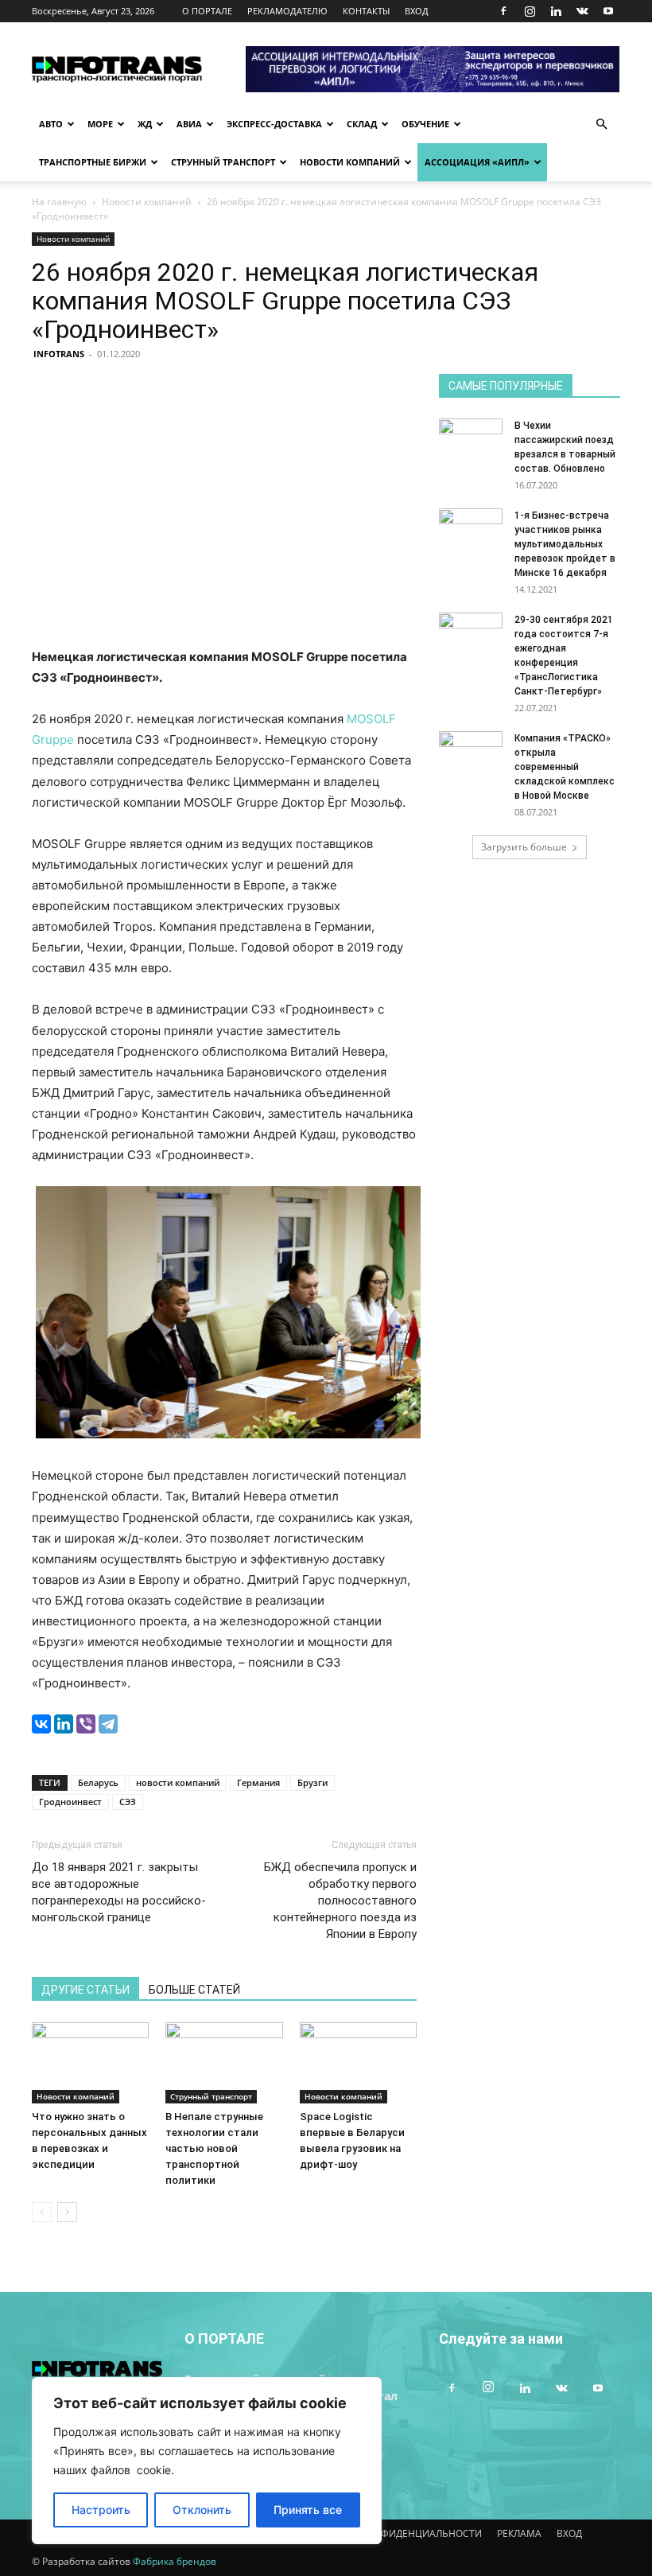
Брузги (312, 1782)
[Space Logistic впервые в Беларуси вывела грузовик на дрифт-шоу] (358, 2062)
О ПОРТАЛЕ (207, 11)
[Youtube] (608, 11)
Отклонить (202, 2510)
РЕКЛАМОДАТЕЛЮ (287, 11)
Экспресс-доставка (274, 124)
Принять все (308, 2510)
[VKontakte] (582, 11)
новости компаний (178, 1782)
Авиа (189, 124)
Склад (362, 124)
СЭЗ (128, 1802)
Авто (51, 124)
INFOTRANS (59, 354)
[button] (601, 125)
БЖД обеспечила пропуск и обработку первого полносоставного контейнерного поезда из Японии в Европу (340, 1901)
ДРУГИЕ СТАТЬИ (85, 1990)
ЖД (145, 124)
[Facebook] (503, 11)
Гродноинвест (70, 1802)
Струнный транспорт (223, 162)
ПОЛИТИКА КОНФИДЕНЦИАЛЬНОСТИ (394, 2533)
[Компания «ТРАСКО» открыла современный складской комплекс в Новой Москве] (471, 753)
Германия (258, 1782)
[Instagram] (530, 11)
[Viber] (86, 1724)
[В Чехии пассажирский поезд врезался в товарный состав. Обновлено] (471, 441)
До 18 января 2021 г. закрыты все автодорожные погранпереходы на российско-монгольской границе (119, 1892)
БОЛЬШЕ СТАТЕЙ (194, 1990)
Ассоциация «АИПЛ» (477, 162)
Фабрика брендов (175, 2561)
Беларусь (98, 1782)
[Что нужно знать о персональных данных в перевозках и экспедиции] (90, 2062)
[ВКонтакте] (41, 1724)
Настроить (101, 2510)
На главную (59, 202)
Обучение (425, 124)
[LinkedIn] (64, 1724)
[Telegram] (108, 1724)
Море (100, 124)
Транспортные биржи (93, 162)
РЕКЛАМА (519, 2533)
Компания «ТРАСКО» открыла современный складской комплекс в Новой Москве (565, 767)
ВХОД (417, 11)
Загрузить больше (524, 847)
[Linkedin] (556, 11)
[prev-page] (42, 2212)
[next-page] (67, 2212)
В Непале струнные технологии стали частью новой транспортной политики (214, 2148)
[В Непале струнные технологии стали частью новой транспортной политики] (224, 2062)
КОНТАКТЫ (366, 11)
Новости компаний (350, 162)
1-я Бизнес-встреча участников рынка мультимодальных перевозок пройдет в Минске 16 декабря (565, 544)
